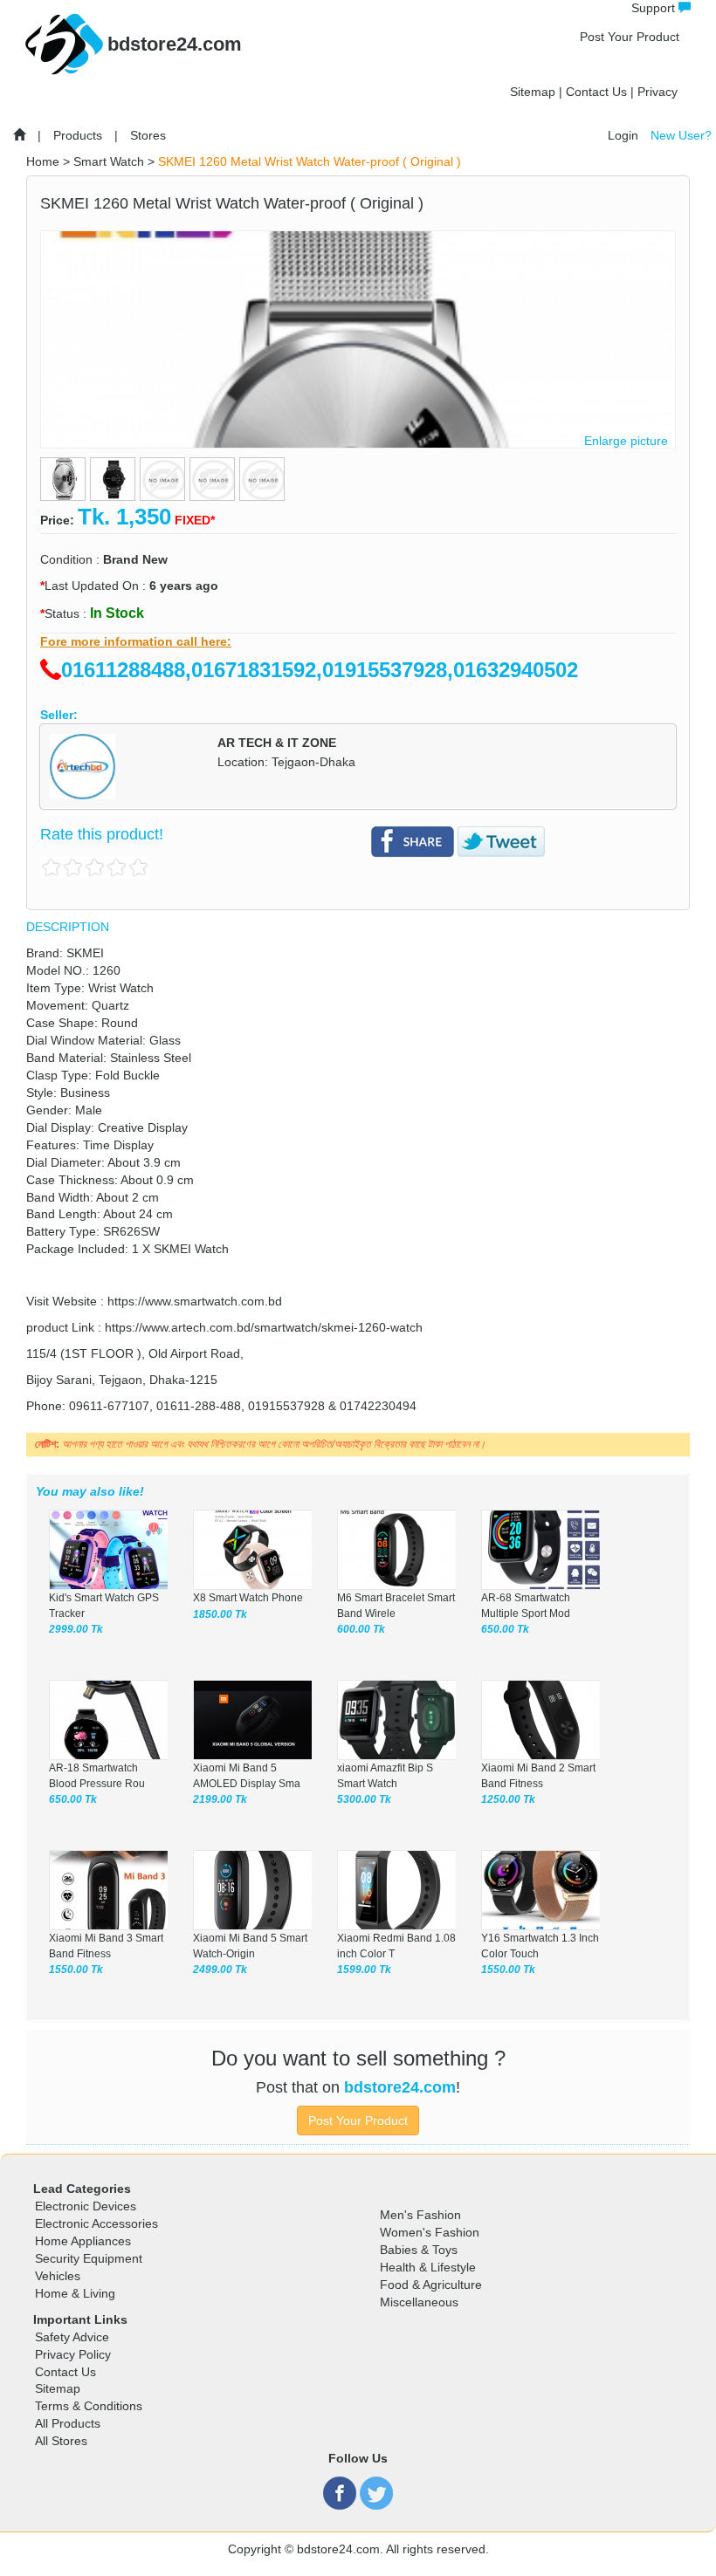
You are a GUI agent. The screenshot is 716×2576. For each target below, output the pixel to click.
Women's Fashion (430, 2232)
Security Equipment (89, 2258)
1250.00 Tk (508, 1799)
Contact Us (596, 92)
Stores (148, 135)
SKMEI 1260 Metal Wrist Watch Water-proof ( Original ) (310, 161)
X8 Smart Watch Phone (248, 1598)
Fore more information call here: (136, 641)
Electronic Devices (86, 2206)
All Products (68, 2423)
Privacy (657, 92)
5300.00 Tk (364, 1799)
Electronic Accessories (96, 2223)
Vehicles (58, 2276)
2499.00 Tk (220, 1970)
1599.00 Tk (364, 1970)
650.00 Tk (505, 1629)
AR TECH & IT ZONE (277, 743)
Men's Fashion (420, 2215)
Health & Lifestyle (428, 2267)
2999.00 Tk (76, 1629)
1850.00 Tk (220, 1614)
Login (623, 135)
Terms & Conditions (89, 2406)
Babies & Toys (419, 2250)
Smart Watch (109, 161)
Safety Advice (72, 2337)
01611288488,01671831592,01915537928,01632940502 (320, 670)
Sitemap (533, 92)
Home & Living (75, 2293)
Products (78, 135)
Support (655, 8)
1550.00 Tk (76, 1970)
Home (43, 161)
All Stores (61, 2441)
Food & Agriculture (431, 2285)
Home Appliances (83, 2241)
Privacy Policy (73, 2354)
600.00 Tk (361, 1629)
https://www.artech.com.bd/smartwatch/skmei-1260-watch (264, 1327)
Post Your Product (630, 37)
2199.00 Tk (220, 1799)
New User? (681, 135)
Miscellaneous (419, 2302)
